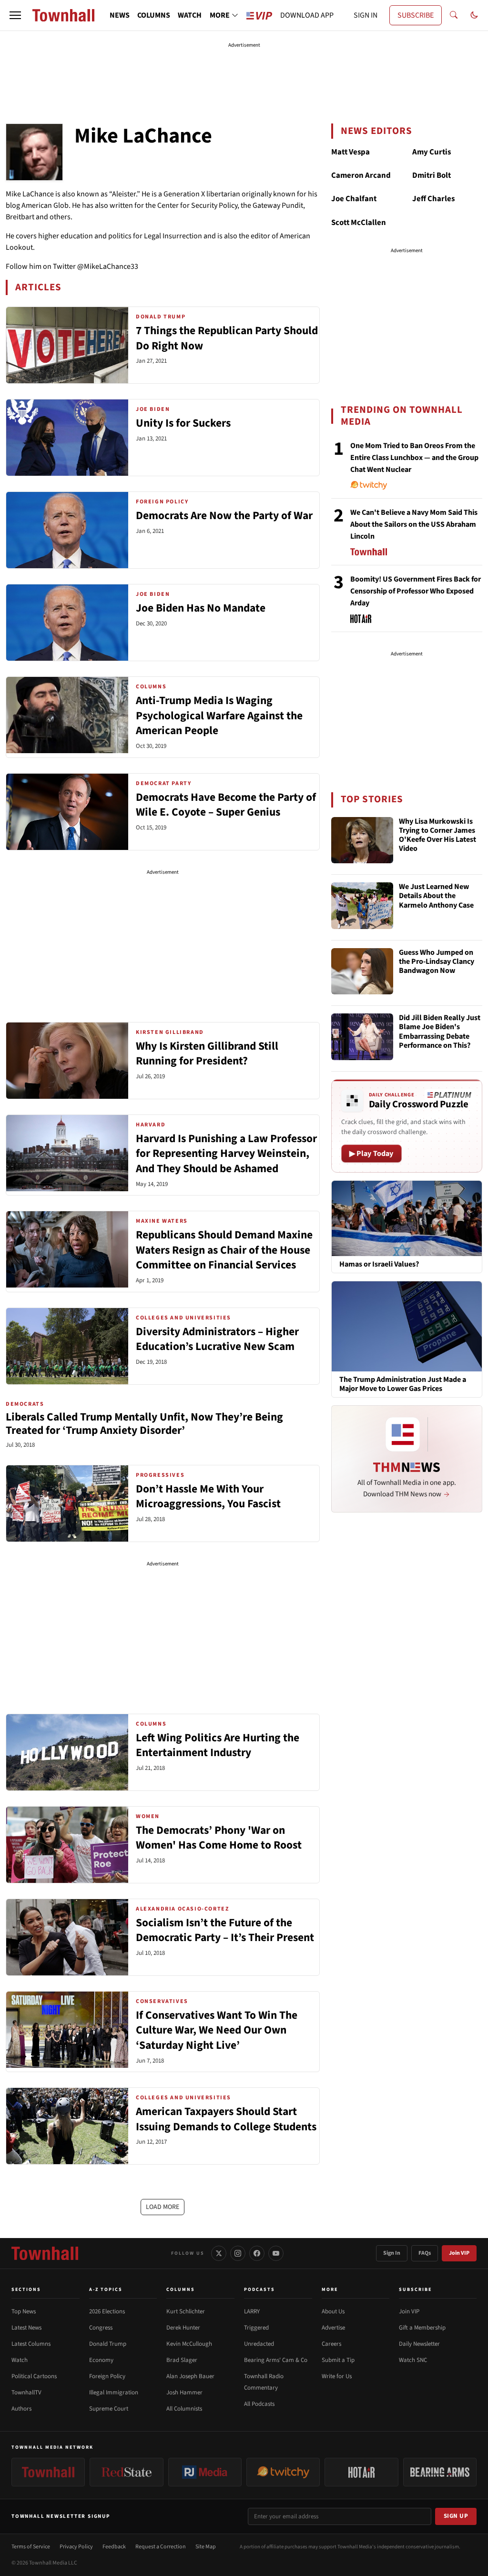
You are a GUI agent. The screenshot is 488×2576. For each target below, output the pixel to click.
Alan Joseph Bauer (190, 2376)
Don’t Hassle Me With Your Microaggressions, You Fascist (208, 1497)
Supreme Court (109, 2409)
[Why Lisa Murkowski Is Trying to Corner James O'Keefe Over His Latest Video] (362, 840)
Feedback (114, 2547)
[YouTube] (276, 2253)
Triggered (256, 2328)
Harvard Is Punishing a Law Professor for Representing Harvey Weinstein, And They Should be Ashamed (226, 1154)
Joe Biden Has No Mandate (201, 608)
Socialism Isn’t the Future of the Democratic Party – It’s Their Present (225, 1930)
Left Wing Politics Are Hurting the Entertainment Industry (218, 1745)
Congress (101, 2328)
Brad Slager (182, 2360)
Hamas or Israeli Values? (379, 1264)
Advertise (333, 2328)
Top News (24, 2311)
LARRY (252, 2311)
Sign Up (456, 2516)
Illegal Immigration (114, 2392)
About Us (333, 2311)
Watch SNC (413, 2360)
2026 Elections (107, 2311)
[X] (219, 2253)
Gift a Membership (422, 2328)
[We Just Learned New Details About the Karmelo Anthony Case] (362, 906)
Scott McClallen (359, 223)
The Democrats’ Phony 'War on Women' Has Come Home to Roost (219, 1838)
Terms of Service (31, 2547)
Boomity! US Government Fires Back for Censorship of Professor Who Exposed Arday (416, 591)
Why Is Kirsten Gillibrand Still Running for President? (207, 1054)
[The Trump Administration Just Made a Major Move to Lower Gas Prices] (407, 1326)
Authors (21, 2409)
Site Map (206, 2547)
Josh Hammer (184, 2392)
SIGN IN (366, 15)
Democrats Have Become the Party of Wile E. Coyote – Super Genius (226, 805)
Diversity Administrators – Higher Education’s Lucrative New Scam (217, 1339)
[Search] (454, 15)
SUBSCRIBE (416, 15)
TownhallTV (26, 2392)
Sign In (392, 2253)
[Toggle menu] (15, 15)
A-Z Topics (106, 2290)
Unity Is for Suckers (183, 423)
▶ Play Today (371, 1154)
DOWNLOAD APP (307, 15)
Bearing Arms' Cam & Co (276, 2360)
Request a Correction (161, 2547)
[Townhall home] (45, 2253)
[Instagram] (238, 2253)
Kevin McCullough (189, 2344)
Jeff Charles (433, 199)
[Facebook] (257, 2253)
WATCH (190, 15)
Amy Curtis (432, 152)
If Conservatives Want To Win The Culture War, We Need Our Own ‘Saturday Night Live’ (217, 2030)
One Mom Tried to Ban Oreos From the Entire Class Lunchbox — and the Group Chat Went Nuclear (414, 458)
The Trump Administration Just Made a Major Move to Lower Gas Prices (403, 1384)
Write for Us (337, 2376)
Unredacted (259, 2344)
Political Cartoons (34, 2376)
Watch (20, 2360)
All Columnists (184, 2409)
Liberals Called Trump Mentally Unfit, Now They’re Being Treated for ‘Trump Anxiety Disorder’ (144, 1424)
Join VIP (459, 2253)
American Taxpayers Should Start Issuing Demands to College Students (226, 2119)
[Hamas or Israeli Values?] (407, 1218)
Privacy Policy (76, 2547)
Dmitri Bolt (432, 175)
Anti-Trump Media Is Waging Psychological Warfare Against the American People (219, 716)
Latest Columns (31, 2344)
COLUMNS (154, 15)
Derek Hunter (183, 2328)
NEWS (120, 15)
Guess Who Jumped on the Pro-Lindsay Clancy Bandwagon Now (437, 962)
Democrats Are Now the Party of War (224, 516)
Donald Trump (108, 2344)
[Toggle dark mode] (474, 15)
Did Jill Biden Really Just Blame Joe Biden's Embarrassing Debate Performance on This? (440, 1032)
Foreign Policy (107, 2376)
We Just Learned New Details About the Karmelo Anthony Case (436, 896)
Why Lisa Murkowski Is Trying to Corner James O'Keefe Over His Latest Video (437, 836)
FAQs (425, 2253)
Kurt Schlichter (186, 2311)
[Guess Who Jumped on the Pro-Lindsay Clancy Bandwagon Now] (362, 971)
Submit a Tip (338, 2360)
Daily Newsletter (419, 2344)
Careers (331, 2344)
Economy (101, 2360)
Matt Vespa (351, 152)
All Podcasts (259, 2404)
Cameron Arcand (361, 175)
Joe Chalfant (354, 199)
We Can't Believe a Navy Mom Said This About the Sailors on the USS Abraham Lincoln (414, 524)
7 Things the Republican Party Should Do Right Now (227, 338)
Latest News (26, 2328)
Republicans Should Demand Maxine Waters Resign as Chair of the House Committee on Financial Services (224, 1250)
